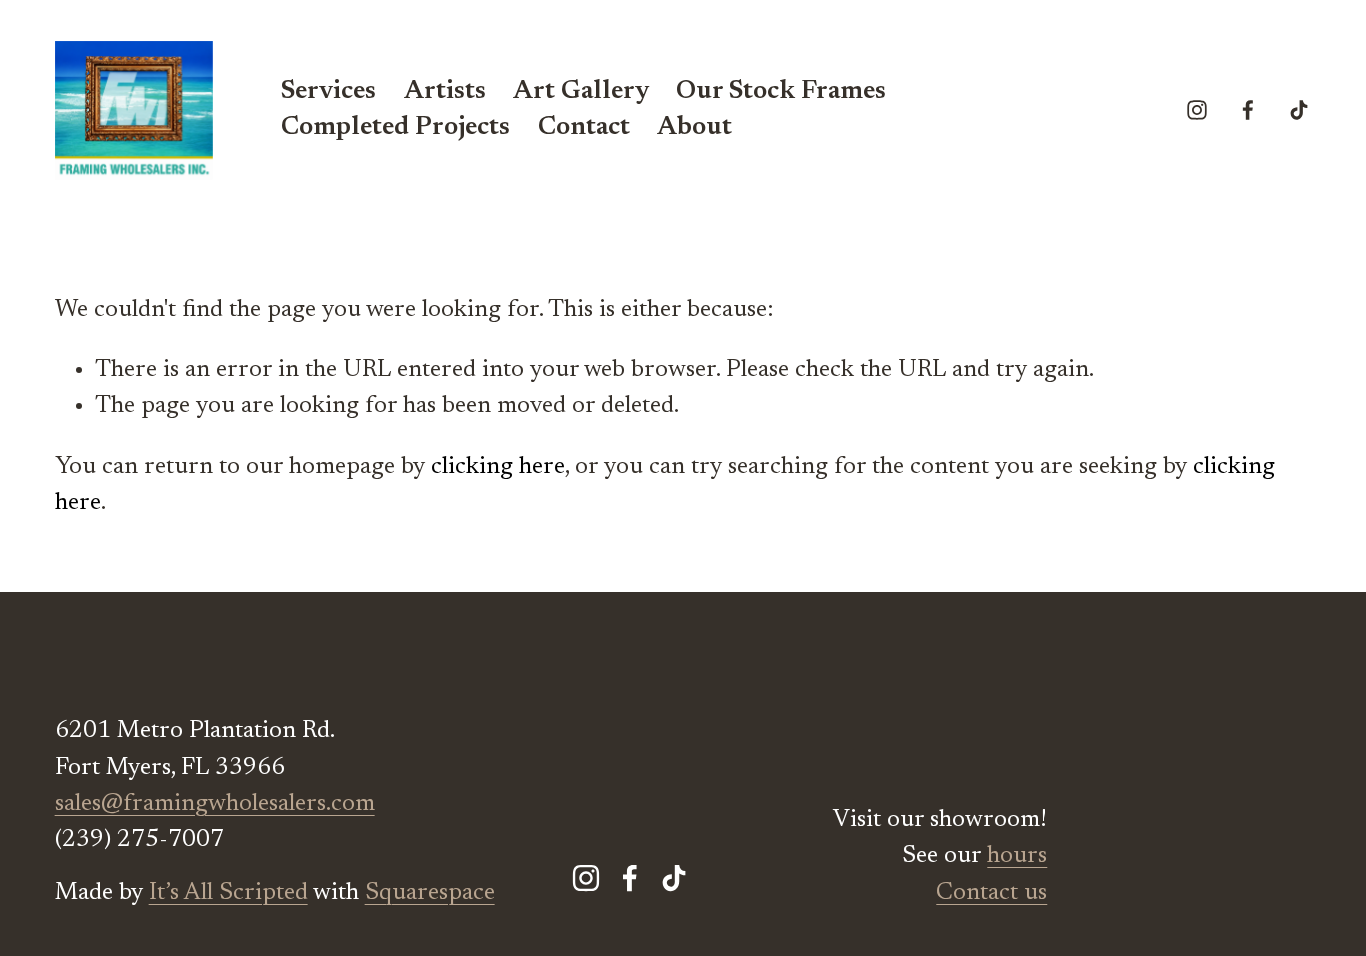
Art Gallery (581, 92)
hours (1017, 856)
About (694, 128)
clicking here (498, 467)
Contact (584, 128)
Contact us (991, 893)
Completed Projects (395, 128)
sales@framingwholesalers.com (215, 804)
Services (328, 92)
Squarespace (430, 893)
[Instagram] (1197, 110)
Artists (445, 92)
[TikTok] (1299, 110)
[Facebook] (1248, 110)
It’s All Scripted (228, 893)
